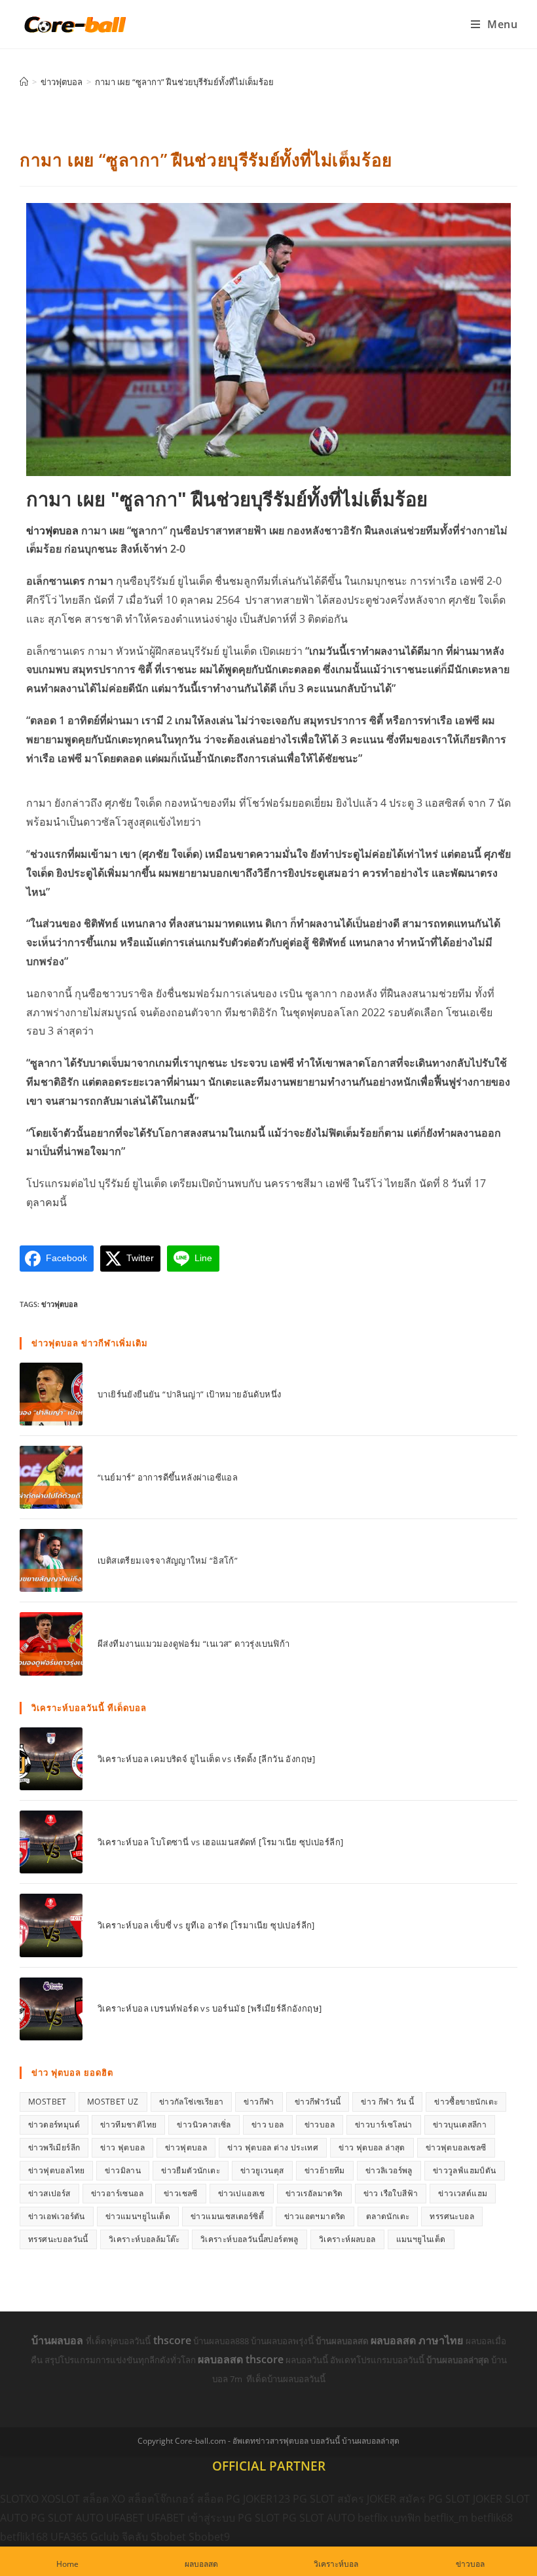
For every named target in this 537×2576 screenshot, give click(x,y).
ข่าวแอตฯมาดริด (315, 2216)
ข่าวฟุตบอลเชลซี (456, 2147)
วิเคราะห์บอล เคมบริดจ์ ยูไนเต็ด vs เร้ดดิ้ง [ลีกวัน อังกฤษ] (207, 1759)
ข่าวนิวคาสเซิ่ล (204, 2125)
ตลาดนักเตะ (388, 2216)
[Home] (24, 82)
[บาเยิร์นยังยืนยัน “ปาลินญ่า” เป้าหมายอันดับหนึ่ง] (51, 1394)
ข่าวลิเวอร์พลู (389, 2170)
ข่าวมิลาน (123, 2170)
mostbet (47, 2102)
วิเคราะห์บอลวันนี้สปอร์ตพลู (250, 2239)
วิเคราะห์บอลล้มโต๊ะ (144, 2239)
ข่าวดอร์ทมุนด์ (54, 2125)
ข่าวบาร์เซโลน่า (384, 2125)
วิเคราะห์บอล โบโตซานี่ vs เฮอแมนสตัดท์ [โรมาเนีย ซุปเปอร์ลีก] (220, 1842)
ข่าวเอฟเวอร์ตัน (57, 2216)
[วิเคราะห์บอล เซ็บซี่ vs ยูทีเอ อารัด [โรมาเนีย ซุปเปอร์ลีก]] (51, 1925)
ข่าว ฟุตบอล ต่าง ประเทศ (273, 2147)
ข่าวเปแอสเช (242, 2193)
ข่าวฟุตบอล (52, 530)
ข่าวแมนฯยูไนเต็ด (138, 2216)
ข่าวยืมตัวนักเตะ (191, 2170)
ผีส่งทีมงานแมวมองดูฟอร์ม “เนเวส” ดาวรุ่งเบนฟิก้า (194, 1644)
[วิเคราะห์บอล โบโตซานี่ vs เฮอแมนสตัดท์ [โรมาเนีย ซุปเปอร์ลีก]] (51, 1842)
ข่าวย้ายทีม (325, 2170)
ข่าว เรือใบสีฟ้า (391, 2193)
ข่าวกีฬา (259, 2102)
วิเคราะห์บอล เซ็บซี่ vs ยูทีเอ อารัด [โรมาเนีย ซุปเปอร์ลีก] (206, 1925)
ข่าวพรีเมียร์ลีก (54, 2147)
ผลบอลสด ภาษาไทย (418, 2340)
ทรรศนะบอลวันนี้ (58, 2239)
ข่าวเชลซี (181, 2193)
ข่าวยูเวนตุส (262, 2170)
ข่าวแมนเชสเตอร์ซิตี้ (227, 2216)
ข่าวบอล (320, 2125)
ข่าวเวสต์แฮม (463, 2193)
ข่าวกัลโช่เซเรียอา (192, 2102)
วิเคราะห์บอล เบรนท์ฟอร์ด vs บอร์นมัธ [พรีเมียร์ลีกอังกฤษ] (210, 2008)
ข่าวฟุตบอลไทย (56, 2170)
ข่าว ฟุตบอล (122, 2147)
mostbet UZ (113, 2102)
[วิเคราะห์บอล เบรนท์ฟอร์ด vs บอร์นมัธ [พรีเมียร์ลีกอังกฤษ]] (51, 2009)
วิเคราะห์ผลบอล (347, 2239)
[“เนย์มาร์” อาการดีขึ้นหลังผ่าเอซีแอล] (51, 1477)
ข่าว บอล (268, 2125)
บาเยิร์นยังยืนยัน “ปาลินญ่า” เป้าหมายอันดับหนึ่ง (189, 1394)
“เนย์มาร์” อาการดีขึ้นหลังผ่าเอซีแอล (168, 1477)
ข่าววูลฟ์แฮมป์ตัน (465, 2170)
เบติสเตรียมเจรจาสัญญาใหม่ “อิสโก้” (168, 1560)
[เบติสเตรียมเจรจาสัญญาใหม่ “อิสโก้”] (51, 1560)
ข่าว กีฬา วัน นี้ (387, 2102)
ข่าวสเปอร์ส (49, 2193)
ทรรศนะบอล (452, 2216)
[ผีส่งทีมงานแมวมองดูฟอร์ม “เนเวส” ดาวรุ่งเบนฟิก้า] (51, 1644)
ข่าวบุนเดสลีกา (460, 2125)
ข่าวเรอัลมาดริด (314, 2193)
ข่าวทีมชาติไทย (128, 2125)
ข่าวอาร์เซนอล (117, 2193)
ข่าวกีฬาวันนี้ (318, 2102)
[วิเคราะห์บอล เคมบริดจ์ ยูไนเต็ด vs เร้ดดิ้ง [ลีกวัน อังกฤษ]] (51, 1759)
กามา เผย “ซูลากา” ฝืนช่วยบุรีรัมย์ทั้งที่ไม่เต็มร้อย (184, 82)
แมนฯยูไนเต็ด (421, 2239)
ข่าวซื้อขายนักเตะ (466, 2102)
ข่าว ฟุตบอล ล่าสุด (372, 2147)
